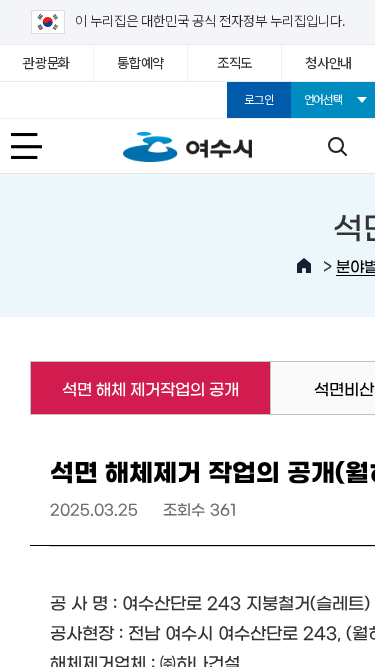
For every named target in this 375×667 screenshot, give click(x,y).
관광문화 (46, 63)
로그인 (258, 100)
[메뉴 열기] (38, 146)
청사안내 (328, 63)
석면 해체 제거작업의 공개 (134, 388)
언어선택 (323, 100)
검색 (337, 146)
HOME (304, 266)
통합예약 (140, 63)
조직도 (234, 63)
